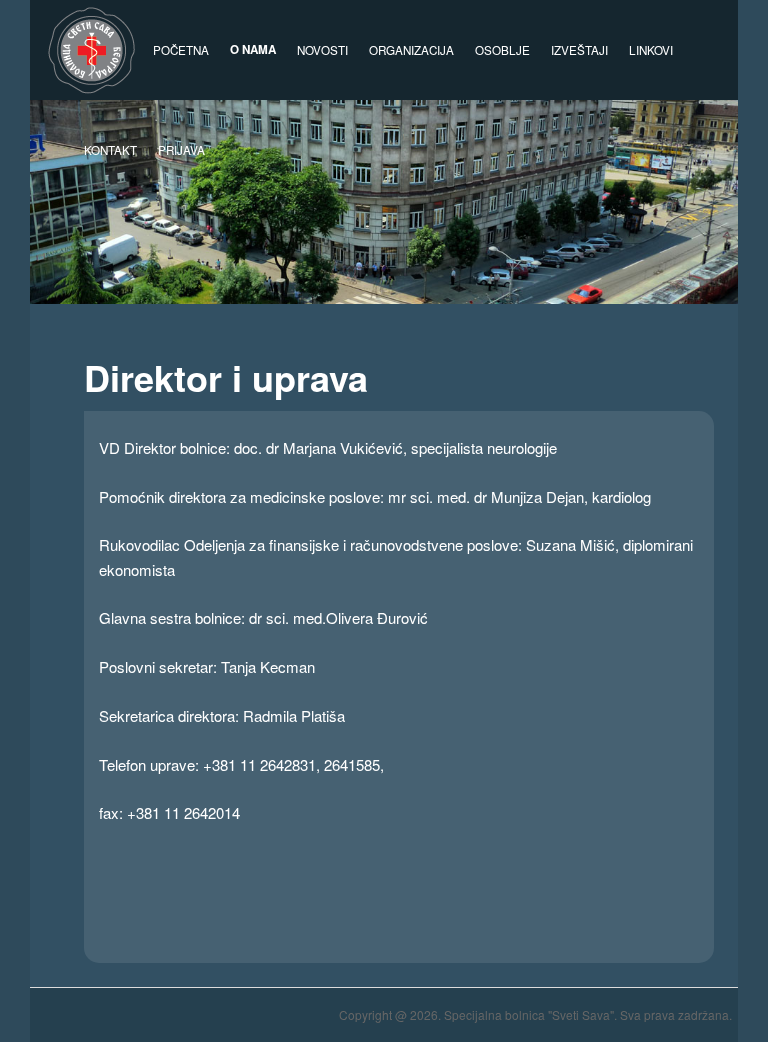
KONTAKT (110, 150)
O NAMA (253, 49)
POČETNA (181, 50)
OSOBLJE (502, 50)
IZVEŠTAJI (579, 50)
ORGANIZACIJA (411, 50)
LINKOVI (651, 50)
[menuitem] (181, 150)
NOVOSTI (322, 50)
